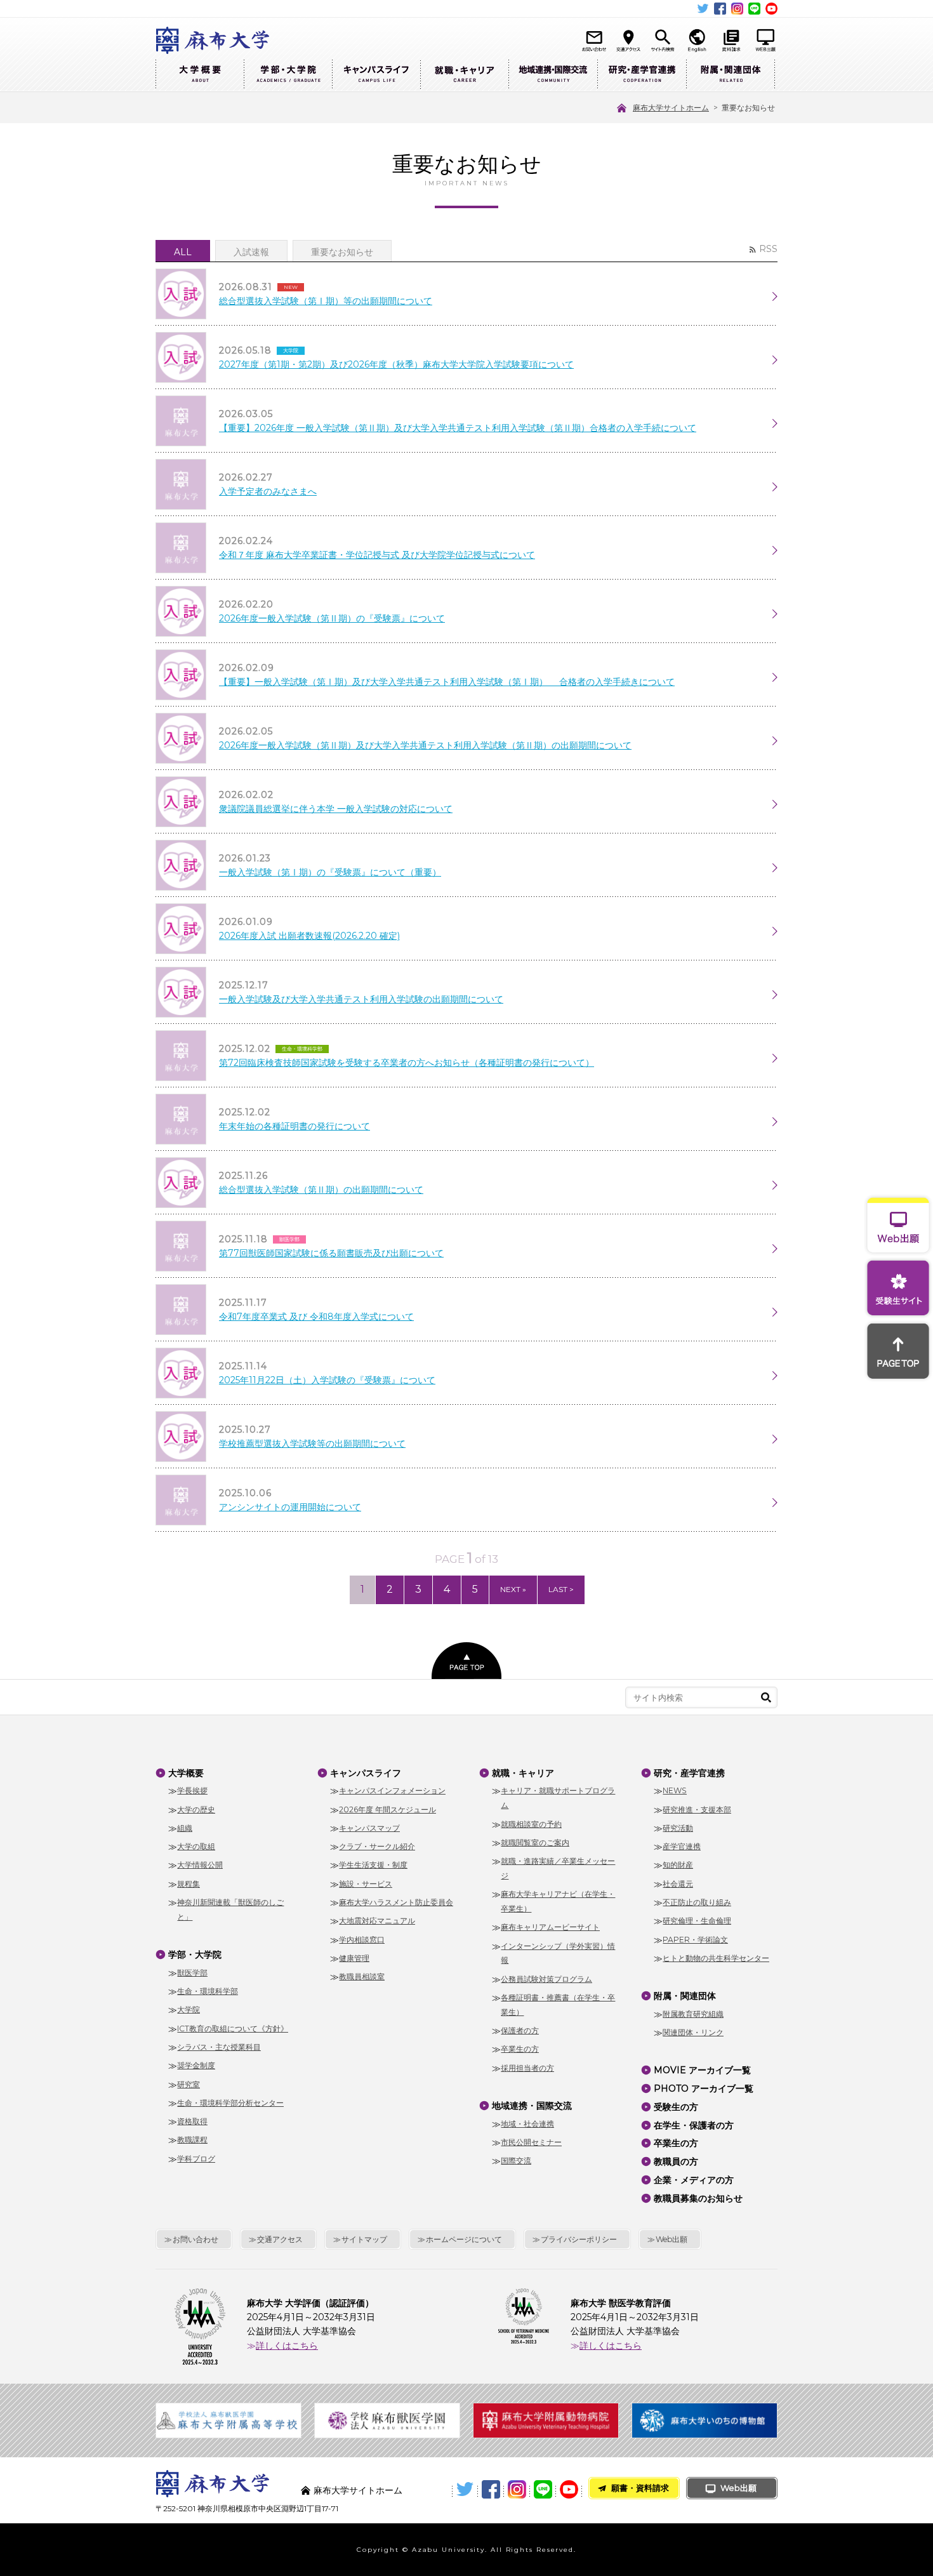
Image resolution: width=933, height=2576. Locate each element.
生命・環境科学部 (208, 1991)
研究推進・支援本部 (697, 1809)
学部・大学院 (288, 75)
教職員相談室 (362, 1976)
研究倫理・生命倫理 (697, 1921)
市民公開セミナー (531, 2142)
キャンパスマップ (369, 1828)
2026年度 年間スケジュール (387, 1809)
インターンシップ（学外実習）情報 (558, 1953)
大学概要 (200, 75)
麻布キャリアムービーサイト (550, 1927)
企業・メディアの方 (694, 2180)
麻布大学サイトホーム (358, 2490)
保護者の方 (520, 2030)
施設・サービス (366, 1884)
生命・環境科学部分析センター (230, 2103)
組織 (185, 1828)
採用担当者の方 (527, 2068)
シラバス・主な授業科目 (219, 2047)
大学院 (189, 2009)
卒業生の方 (520, 2049)
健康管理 (354, 1958)
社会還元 (678, 1884)
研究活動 (678, 1828)
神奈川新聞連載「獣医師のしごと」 (230, 1909)
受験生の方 (676, 2107)
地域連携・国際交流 (553, 75)
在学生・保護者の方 (694, 2125)
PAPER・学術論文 (695, 1940)
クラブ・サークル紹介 (377, 1846)
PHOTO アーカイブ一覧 (704, 2088)
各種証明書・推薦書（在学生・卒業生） (558, 2005)
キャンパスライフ (376, 75)
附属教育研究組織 (693, 2014)
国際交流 (516, 2161)
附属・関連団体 (731, 75)
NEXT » (513, 1589)
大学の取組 (196, 1846)
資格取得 (192, 2121)
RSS (768, 249)
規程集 (189, 1884)
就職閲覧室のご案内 (535, 1842)
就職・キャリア (464, 75)
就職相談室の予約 (531, 1824)
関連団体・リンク (693, 2032)
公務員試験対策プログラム (546, 1979)
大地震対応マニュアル (377, 1921)
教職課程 (192, 2140)
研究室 (189, 2084)
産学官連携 (682, 1846)
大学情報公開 (200, 1865)
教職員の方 (676, 2161)
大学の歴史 (196, 1809)
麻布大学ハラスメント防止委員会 (396, 1902)
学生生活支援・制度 (373, 1865)
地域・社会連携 (527, 2124)
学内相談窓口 (362, 1940)
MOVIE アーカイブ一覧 (702, 2070)
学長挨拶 (192, 1790)
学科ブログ (196, 2159)
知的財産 (678, 1865)
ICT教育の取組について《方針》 (233, 2028)
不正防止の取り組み (697, 1902)
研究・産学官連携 (642, 75)
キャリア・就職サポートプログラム (558, 1798)
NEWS (675, 1790)
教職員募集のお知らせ (698, 2198)
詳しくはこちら (287, 2346)
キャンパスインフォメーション (392, 1790)
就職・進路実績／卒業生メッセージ (558, 1868)
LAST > (561, 1589)
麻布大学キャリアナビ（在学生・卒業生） (558, 1901)
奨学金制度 (196, 2065)
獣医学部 (192, 1973)
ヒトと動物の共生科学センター (716, 1958)
